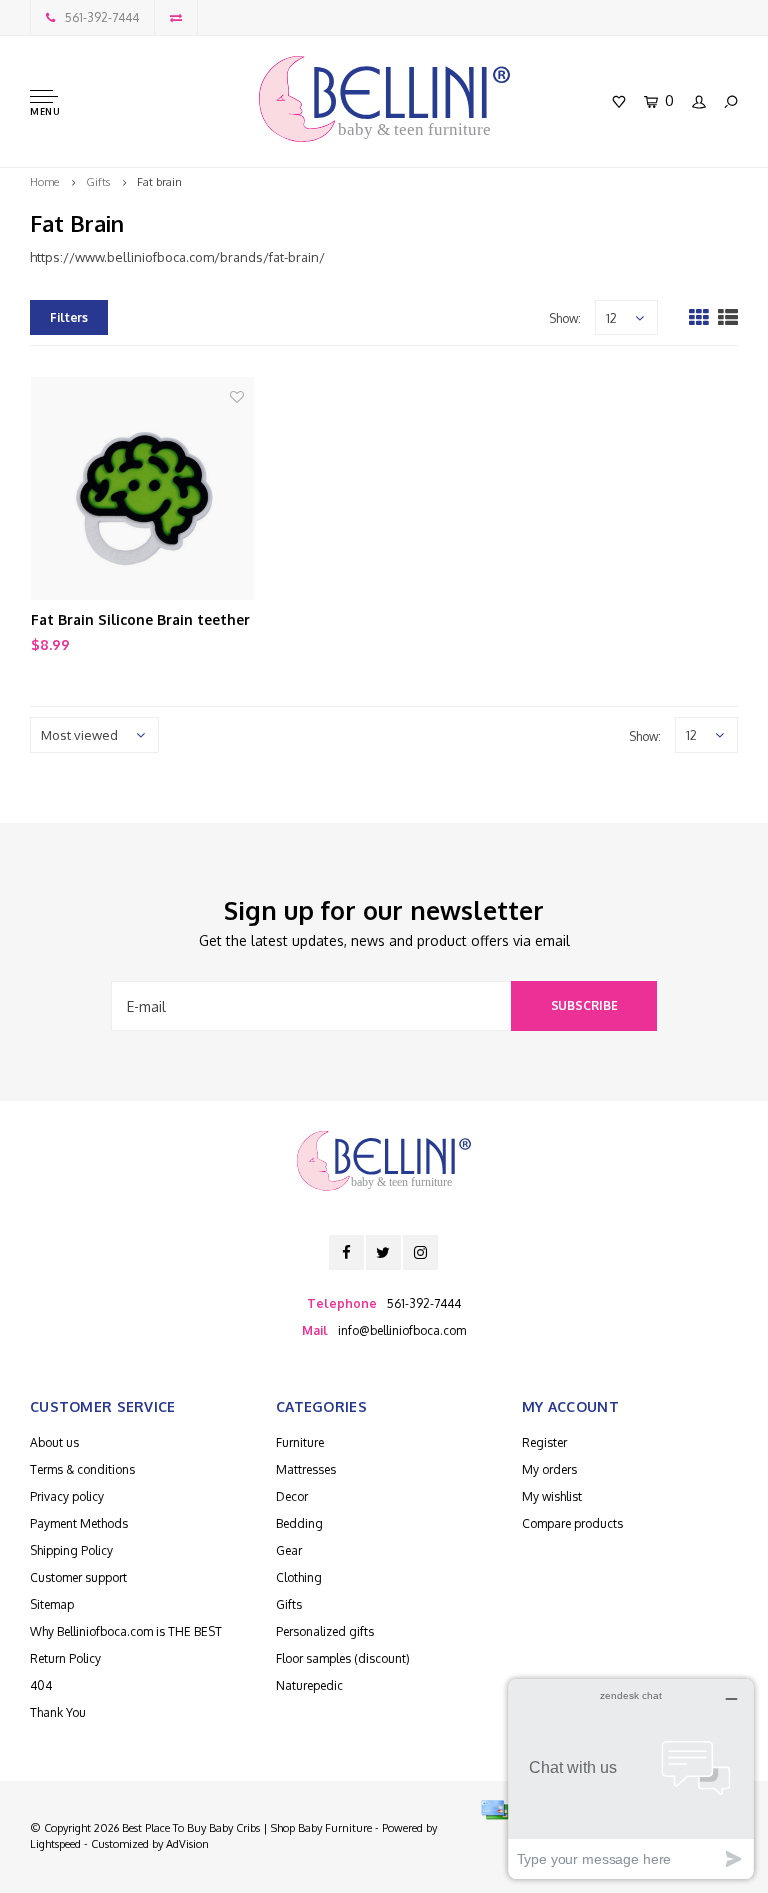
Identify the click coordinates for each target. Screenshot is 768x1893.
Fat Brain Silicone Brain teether (140, 619)
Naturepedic (309, 1685)
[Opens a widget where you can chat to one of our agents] (631, 1778)
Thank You (58, 1712)
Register (544, 1442)
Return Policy (65, 1658)
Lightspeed (55, 1844)
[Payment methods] (495, 1810)
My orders (549, 1469)
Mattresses (306, 1469)
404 (41, 1685)
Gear (289, 1550)
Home (44, 182)
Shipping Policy (71, 1550)
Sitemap (52, 1604)
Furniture (300, 1442)
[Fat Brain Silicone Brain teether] (142, 488)
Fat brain (159, 182)
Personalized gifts (325, 1631)
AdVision (187, 1844)
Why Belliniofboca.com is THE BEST (126, 1631)
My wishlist (552, 1496)
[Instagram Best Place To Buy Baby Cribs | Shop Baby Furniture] (420, 1252)
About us (54, 1442)
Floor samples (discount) (343, 1658)
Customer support (78, 1577)
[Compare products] (176, 17)
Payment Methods (79, 1523)
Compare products (572, 1523)
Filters (69, 317)
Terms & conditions (82, 1469)
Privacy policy (67, 1496)
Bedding (299, 1523)
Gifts (98, 182)
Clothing (299, 1577)
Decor (292, 1496)
